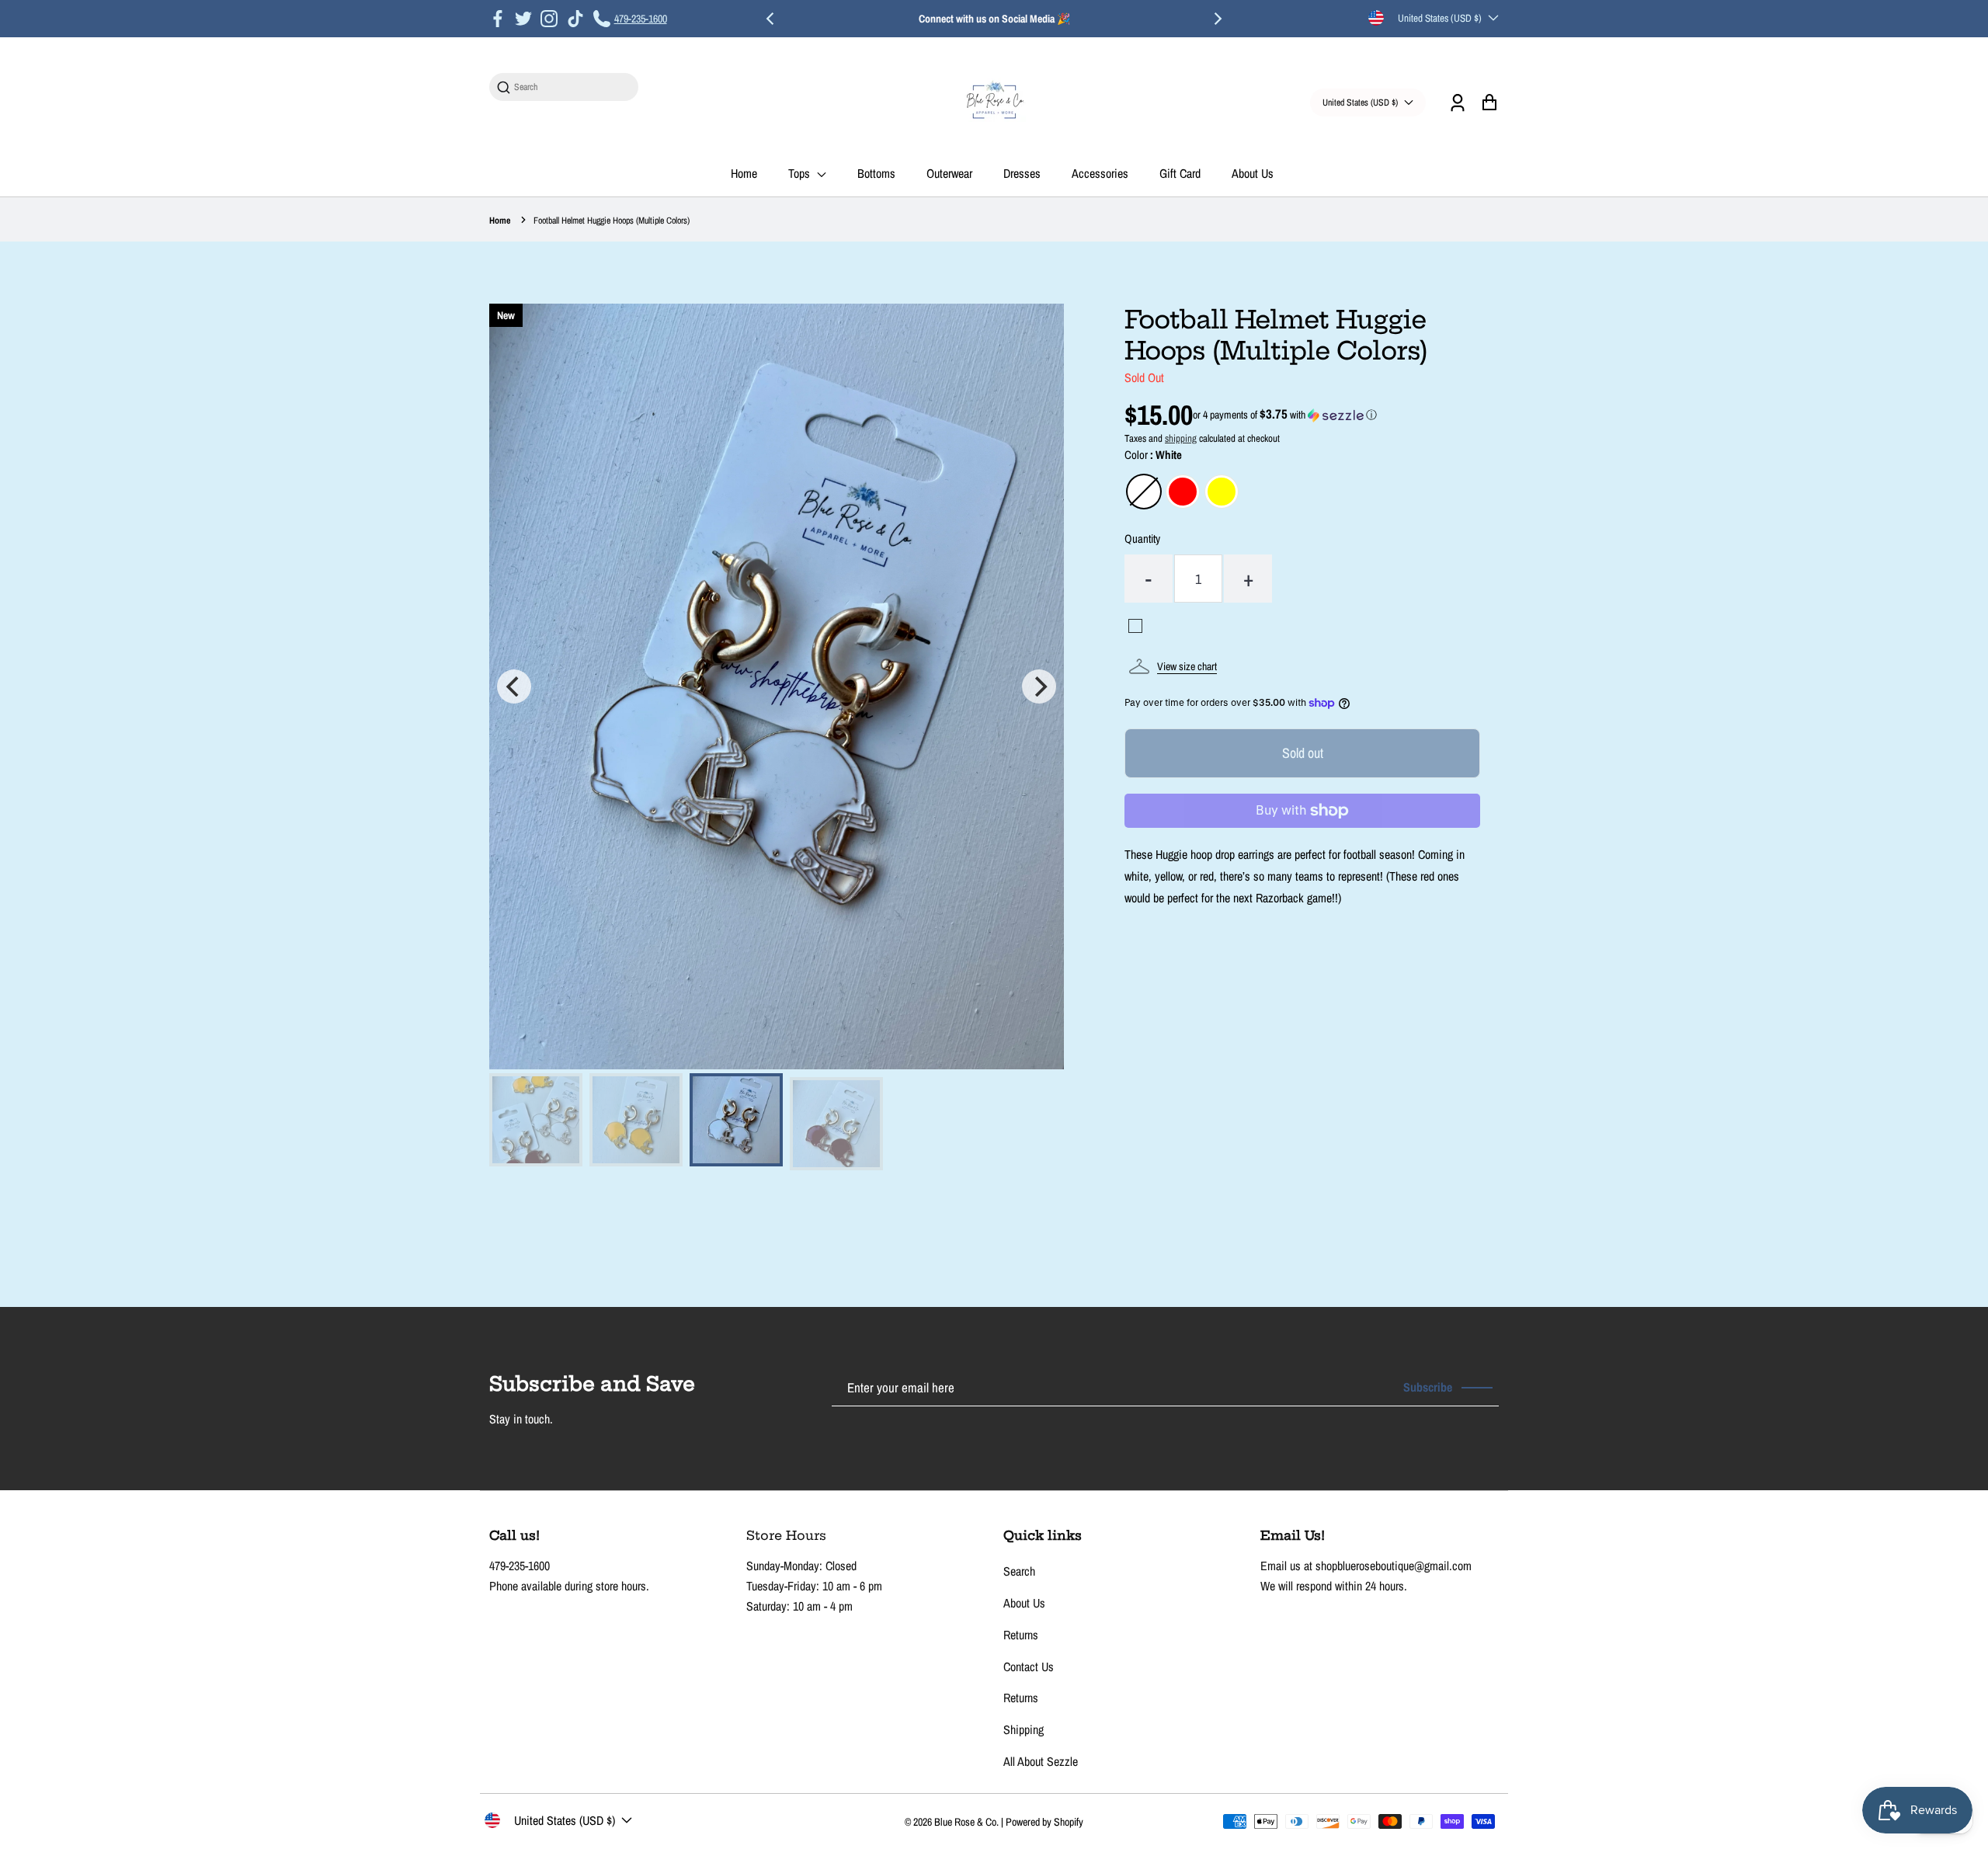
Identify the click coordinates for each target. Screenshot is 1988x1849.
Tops (801, 173)
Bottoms (876, 173)
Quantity (1142, 539)
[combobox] (572, 87)
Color (1153, 455)
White (1144, 492)
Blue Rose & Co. (968, 1822)
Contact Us (1029, 1667)
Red (1183, 492)
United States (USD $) (1440, 18)
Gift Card (1180, 173)
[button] (1285, 415)
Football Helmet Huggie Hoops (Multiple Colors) (612, 221)
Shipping (1024, 1729)
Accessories (1100, 173)
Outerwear (949, 173)
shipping (1181, 438)
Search (1019, 1571)
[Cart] (1489, 102)
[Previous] (771, 19)
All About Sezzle (1041, 1761)
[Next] (1217, 19)
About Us (1253, 173)
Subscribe (1428, 1387)
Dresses (1022, 173)
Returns (1021, 1635)
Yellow (1222, 492)
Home (744, 173)
